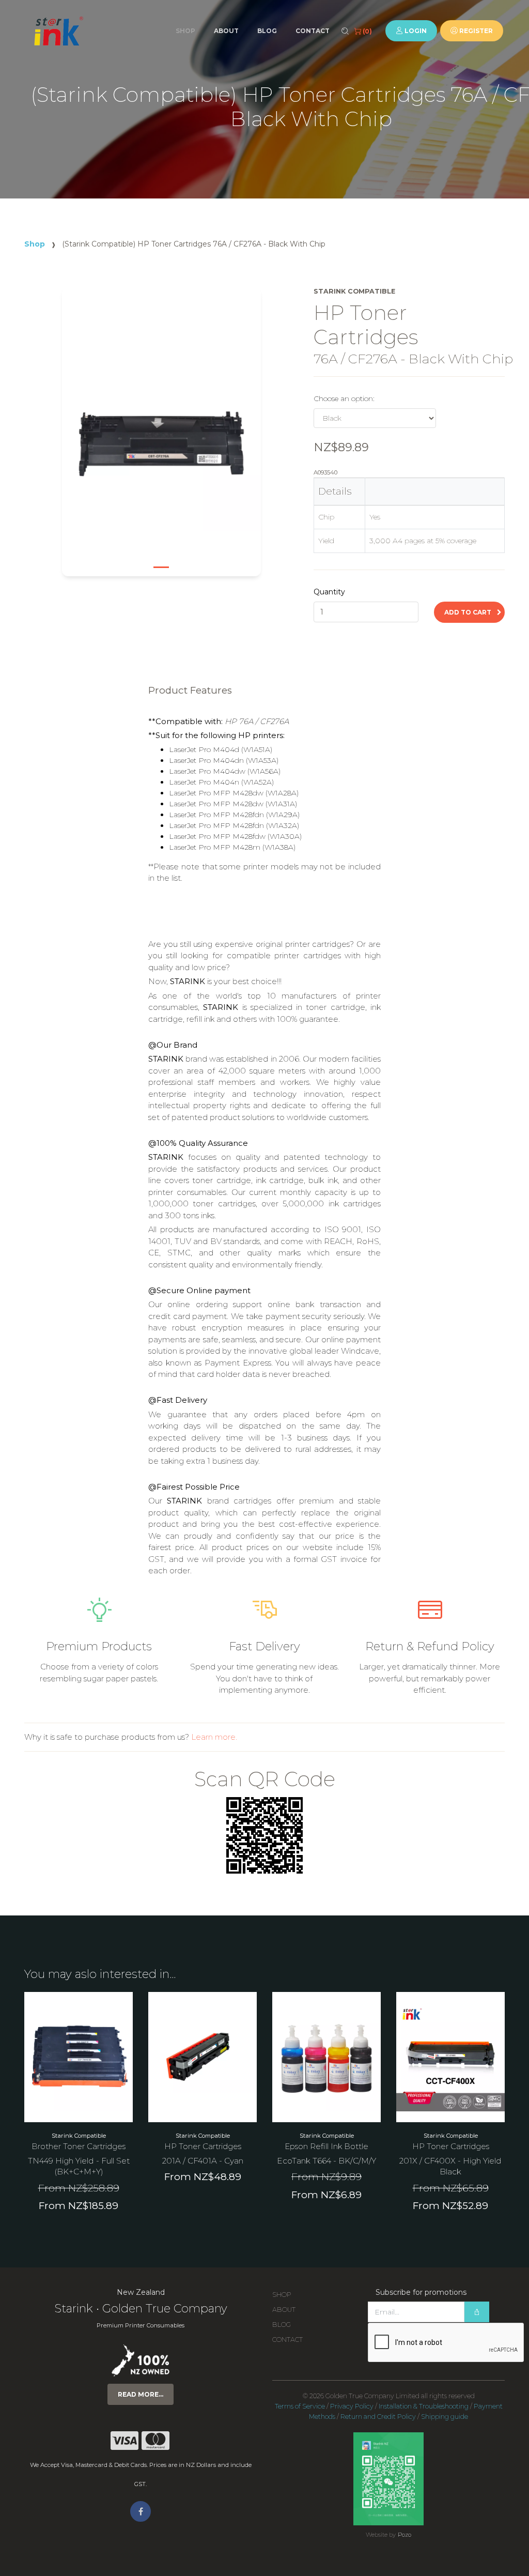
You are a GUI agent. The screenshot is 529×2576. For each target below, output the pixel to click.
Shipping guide (445, 2417)
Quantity (329, 592)
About (226, 31)
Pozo (404, 2535)
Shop (185, 31)
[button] (83, 439)
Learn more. (214, 1737)
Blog (267, 31)
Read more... (141, 2394)
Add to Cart (469, 612)
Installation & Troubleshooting (424, 2406)
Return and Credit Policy (378, 2417)
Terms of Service (300, 2406)
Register (475, 31)
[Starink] (58, 31)
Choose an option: (344, 398)
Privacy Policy (352, 2406)
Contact (313, 31)
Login (415, 31)
